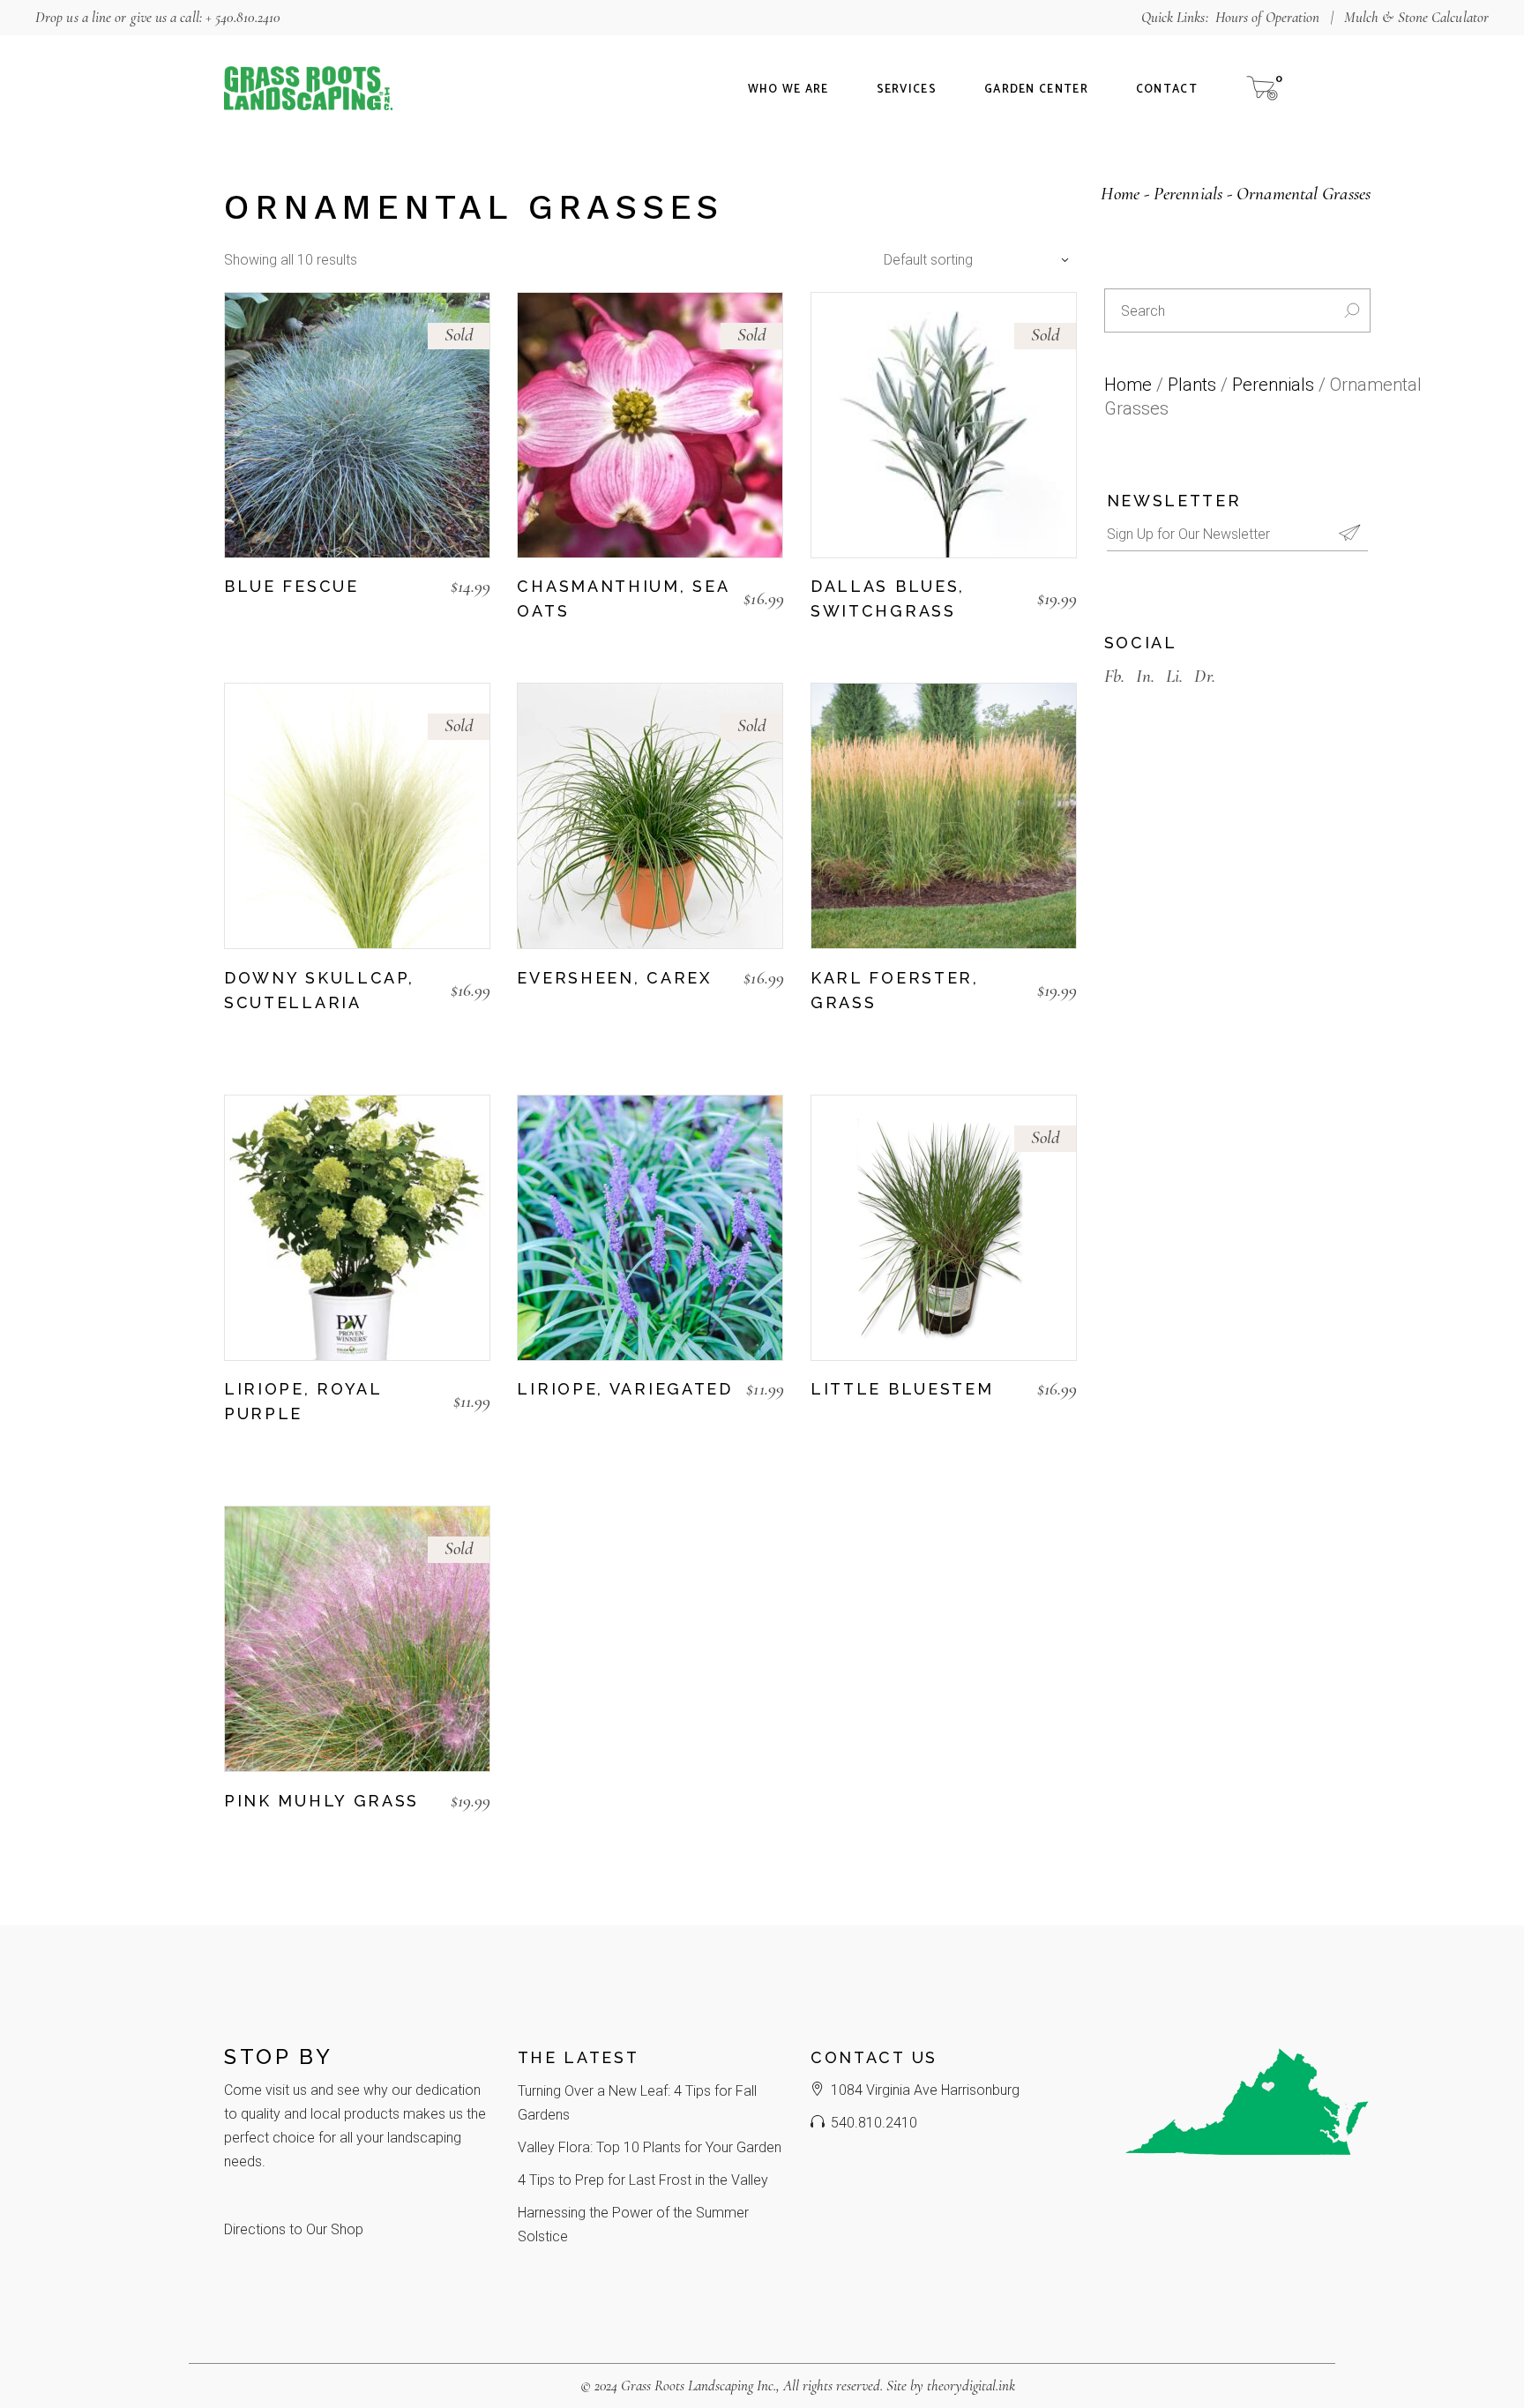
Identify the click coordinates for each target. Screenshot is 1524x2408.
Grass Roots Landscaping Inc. (698, 2386)
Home (1128, 385)
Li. (1174, 676)
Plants (1192, 385)
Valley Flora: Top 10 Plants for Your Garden (650, 2147)
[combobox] (972, 260)
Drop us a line (73, 17)
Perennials (1273, 385)
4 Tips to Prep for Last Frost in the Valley (643, 2180)
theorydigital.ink (971, 2386)
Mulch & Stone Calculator (1416, 17)
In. (1145, 676)
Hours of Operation (1268, 17)
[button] (819, 1034)
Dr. (1204, 676)
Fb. (1114, 676)
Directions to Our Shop (294, 2229)
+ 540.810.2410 (243, 17)
